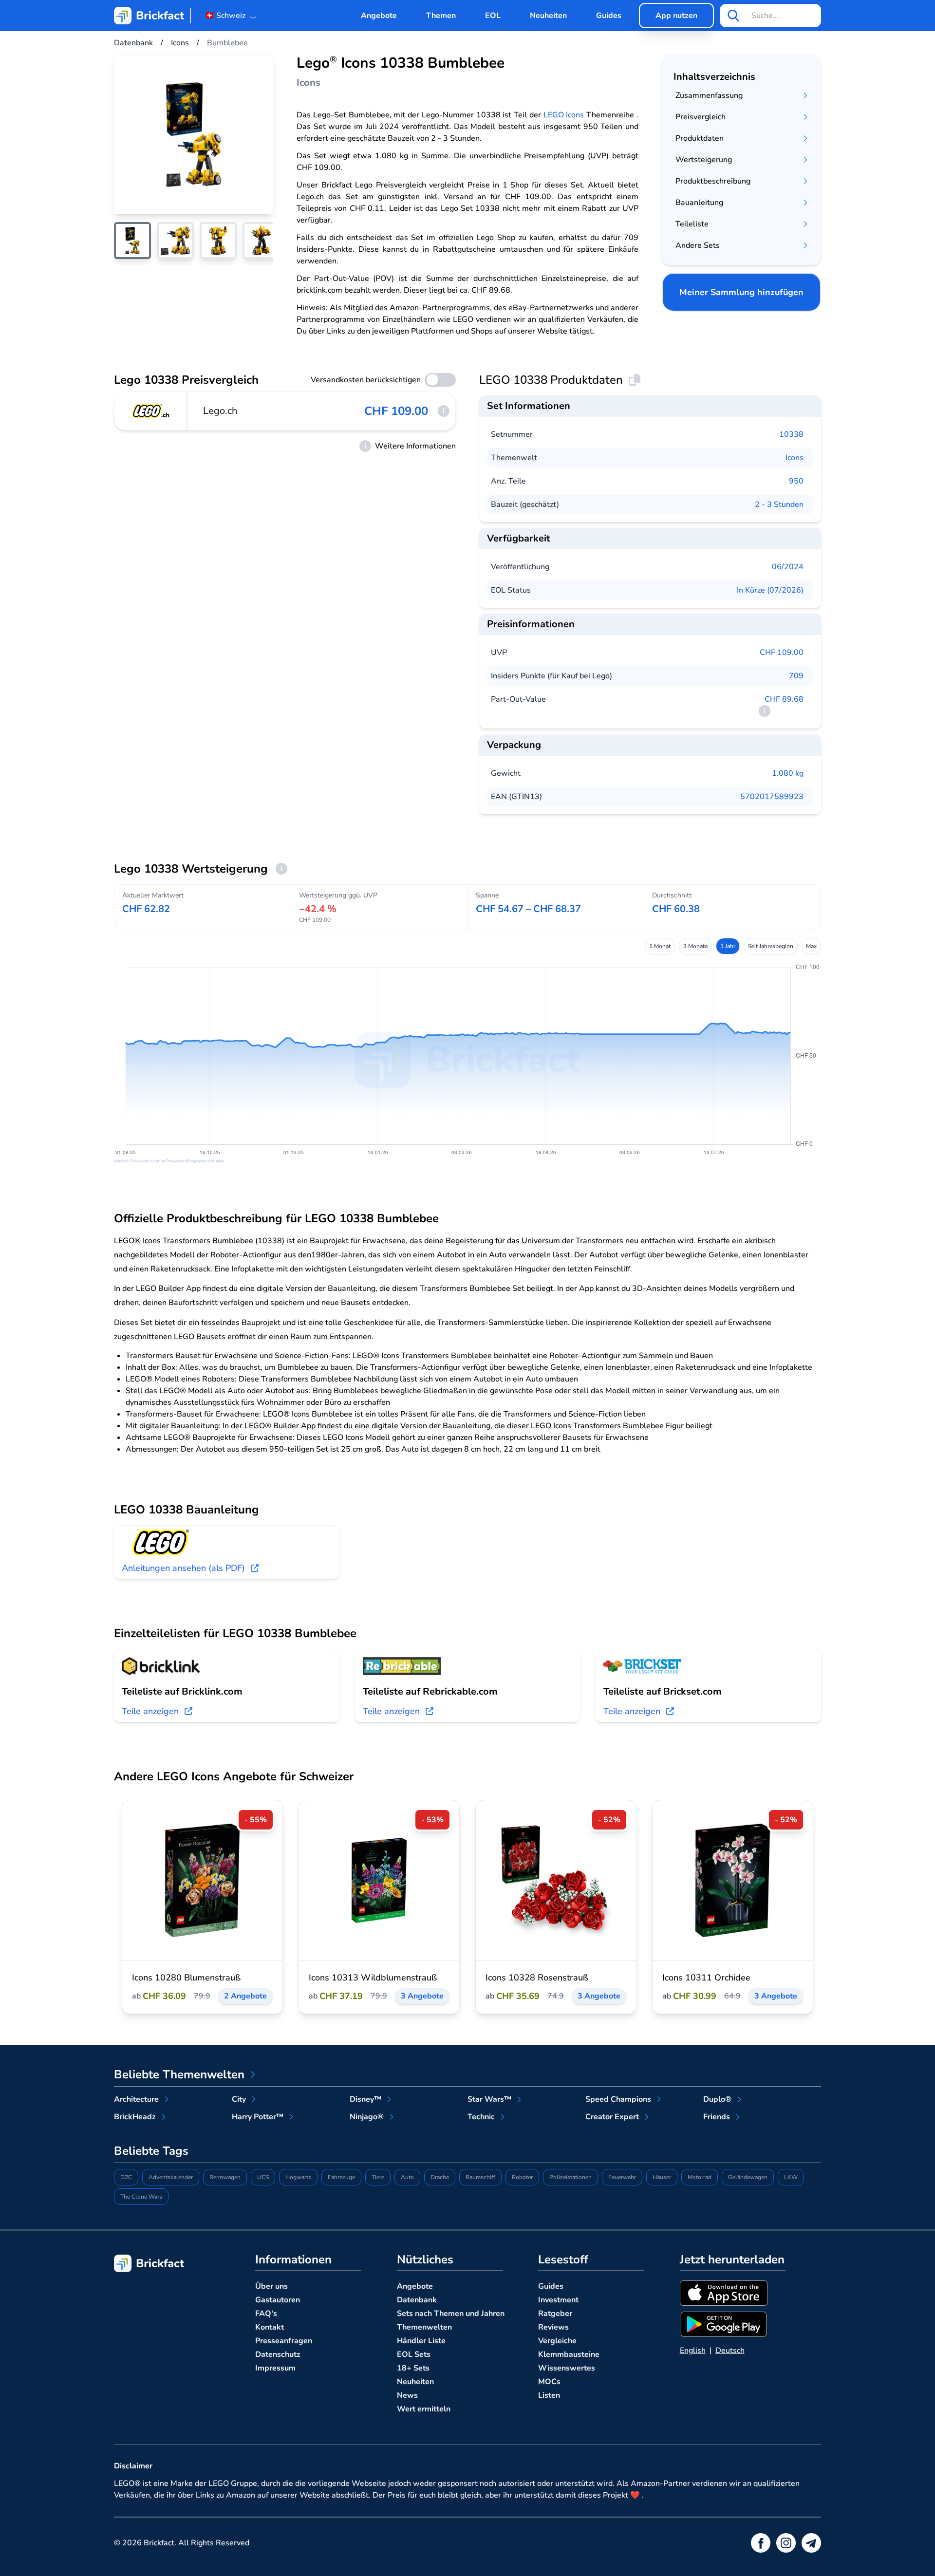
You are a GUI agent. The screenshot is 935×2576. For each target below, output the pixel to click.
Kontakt (270, 2327)
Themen (441, 16)
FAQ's (266, 2314)
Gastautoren (278, 2300)
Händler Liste (421, 2341)
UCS (263, 2177)
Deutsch (730, 2351)
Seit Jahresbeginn (771, 946)
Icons (795, 458)
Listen (549, 2395)
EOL (493, 16)
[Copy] (635, 380)
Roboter (522, 2177)
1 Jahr (728, 946)
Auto (407, 2177)
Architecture (136, 2099)
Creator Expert (612, 2117)
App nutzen (676, 16)
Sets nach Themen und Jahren (451, 2314)
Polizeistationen (570, 2177)
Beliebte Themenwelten (179, 2074)
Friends (717, 2117)
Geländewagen (748, 2177)
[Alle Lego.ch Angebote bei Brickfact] (151, 411)
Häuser (662, 2177)
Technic (481, 2117)
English (693, 2351)
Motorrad (700, 2177)
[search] (733, 16)
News (407, 2395)
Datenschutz (278, 2354)
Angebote (379, 16)
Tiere (378, 2177)
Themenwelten (424, 2327)
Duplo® (717, 2099)
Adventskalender (171, 2177)
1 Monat (660, 946)
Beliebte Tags (151, 2151)
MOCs (549, 2382)
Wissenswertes (567, 2368)
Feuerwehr (622, 2177)
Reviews (553, 2327)
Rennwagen (225, 2177)
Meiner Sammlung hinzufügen (741, 292)
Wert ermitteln (424, 2409)
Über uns (271, 2286)
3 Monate (695, 946)
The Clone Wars (141, 2197)
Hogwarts (298, 2177)
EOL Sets (414, 2354)
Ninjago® (367, 2117)
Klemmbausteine (569, 2354)
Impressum (275, 2368)
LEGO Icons (564, 115)
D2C (126, 2177)
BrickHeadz (135, 2117)
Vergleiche (557, 2341)
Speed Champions (618, 2099)
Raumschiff (480, 2177)
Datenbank (417, 2300)
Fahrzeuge (341, 2177)
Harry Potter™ (258, 2117)
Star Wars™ (489, 2099)
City (239, 2099)
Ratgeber (555, 2314)
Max (811, 946)
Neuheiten (548, 16)
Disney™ (365, 2099)
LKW (791, 2177)
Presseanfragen (284, 2341)
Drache (440, 2177)
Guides (609, 16)
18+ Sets (413, 2368)
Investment (558, 2300)
